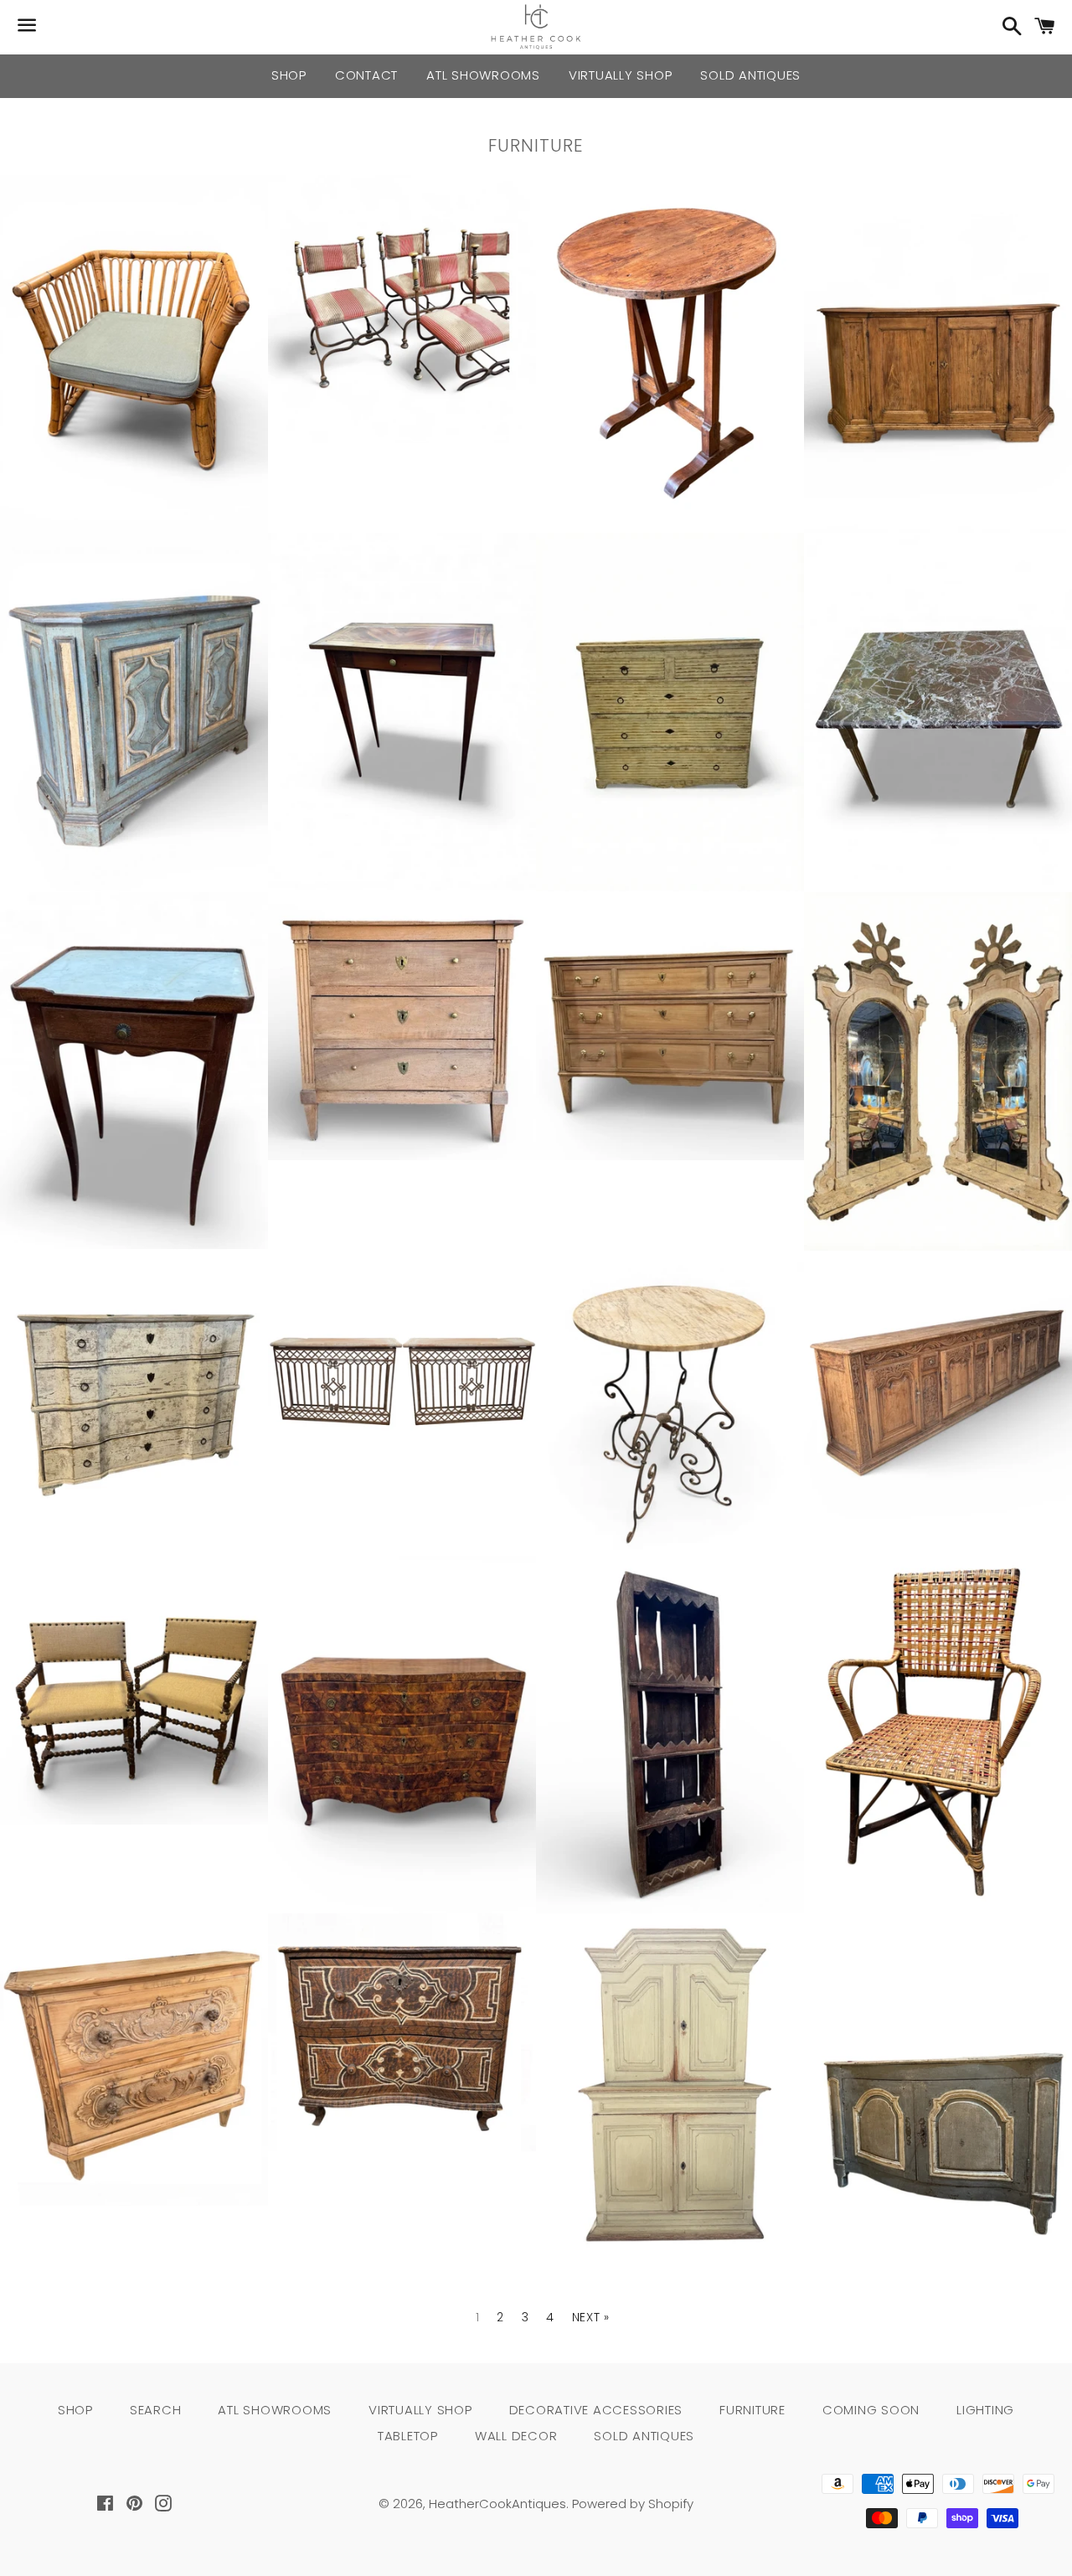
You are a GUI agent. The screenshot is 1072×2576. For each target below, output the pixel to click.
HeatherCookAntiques (497, 2504)
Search (156, 2410)
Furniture (752, 2410)
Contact (366, 75)
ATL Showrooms (483, 75)
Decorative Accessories (596, 2410)
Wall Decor (516, 2436)
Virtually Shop (621, 75)
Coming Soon (871, 2410)
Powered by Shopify (633, 2504)
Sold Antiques (750, 75)
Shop (289, 75)
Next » (591, 2317)
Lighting (985, 2410)
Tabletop (408, 2436)
